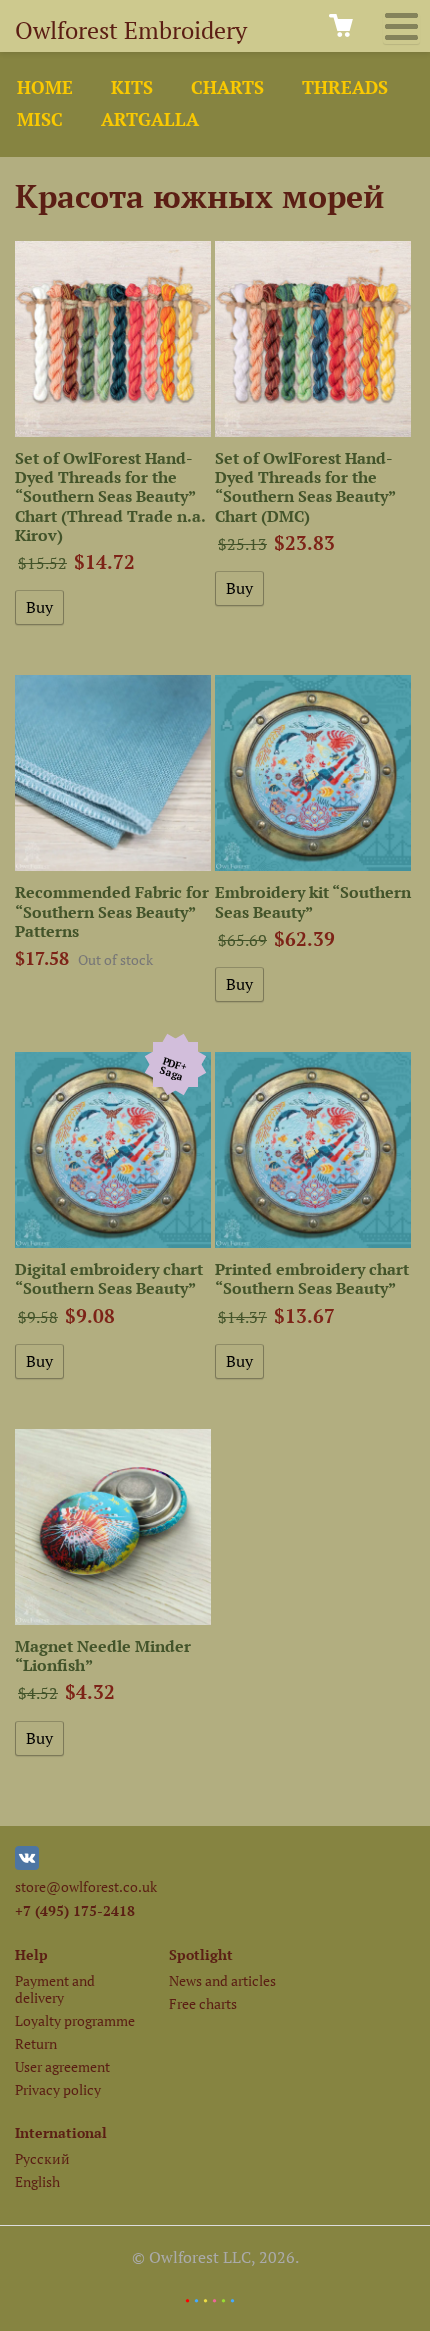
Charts (227, 87)
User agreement (62, 2066)
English (37, 2181)
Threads (345, 87)
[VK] (27, 1864)
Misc (40, 119)
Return (36, 2043)
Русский (42, 2158)
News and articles (222, 1980)
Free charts (203, 2003)
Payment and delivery (55, 1989)
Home (45, 87)
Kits (132, 87)
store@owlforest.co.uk (86, 1886)
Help (31, 1954)
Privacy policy (58, 2089)
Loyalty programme (75, 2020)
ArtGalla (150, 119)
